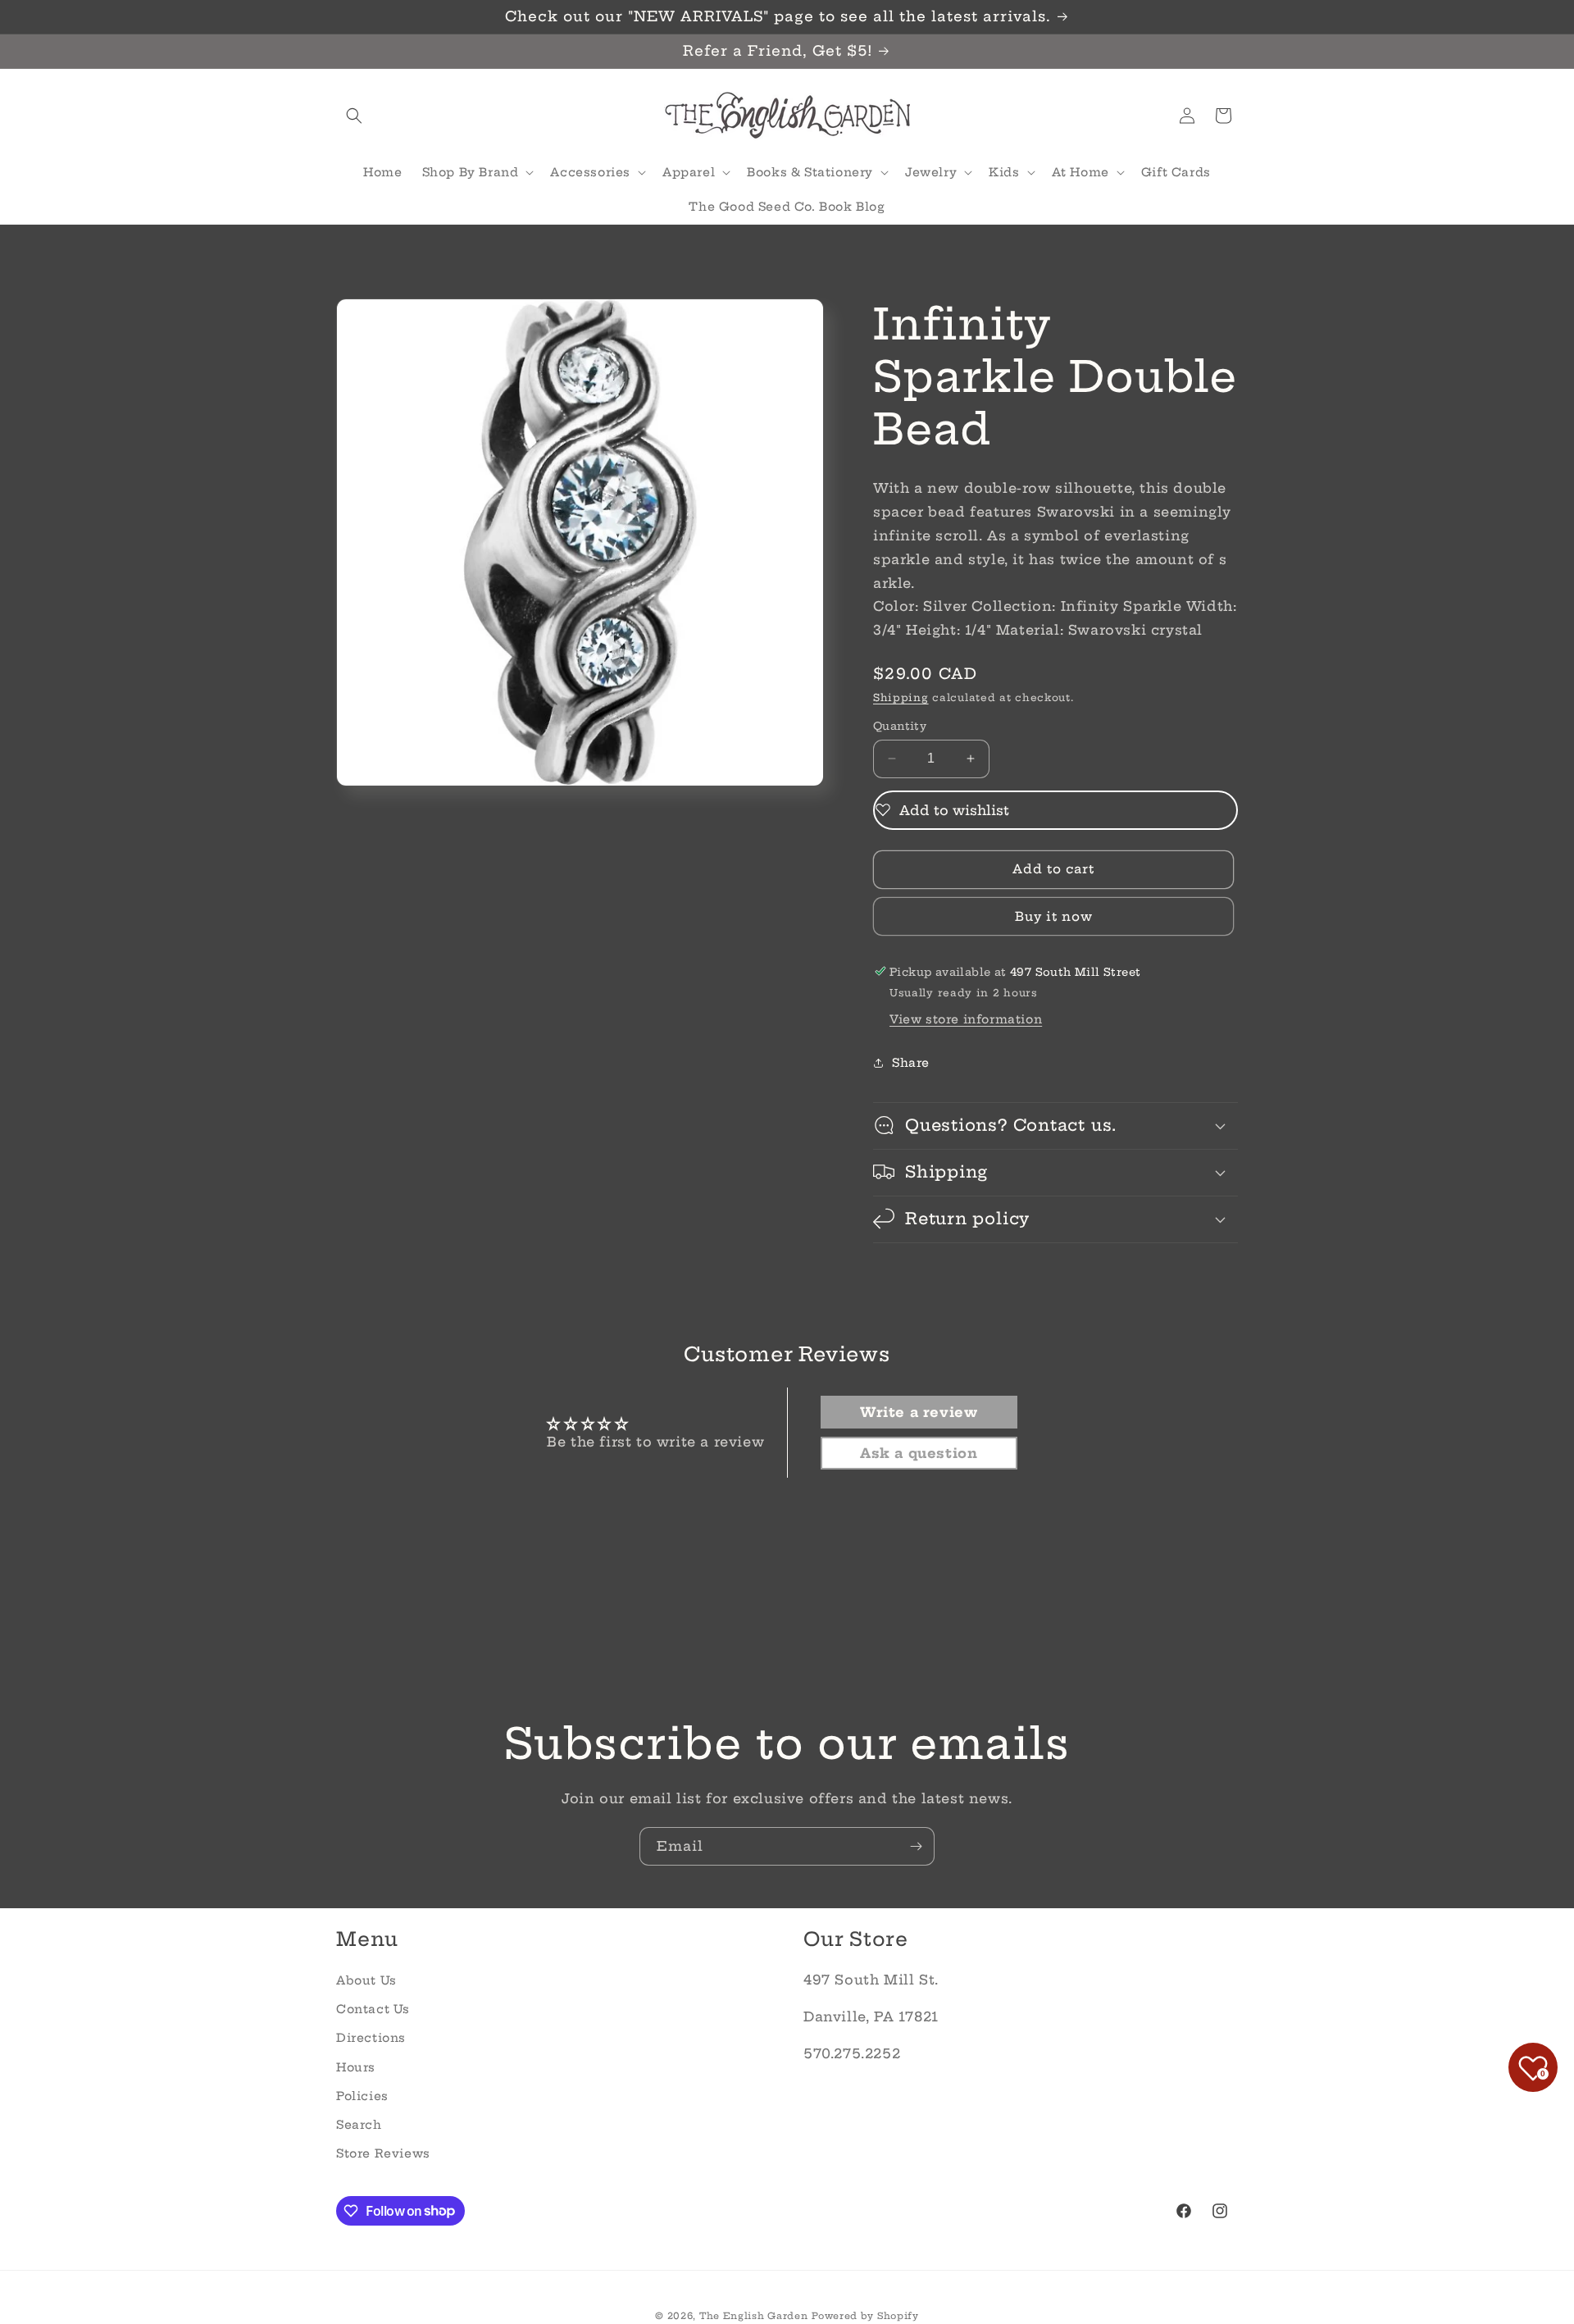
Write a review (919, 1413)
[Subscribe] (916, 1846)
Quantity (900, 726)
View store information (966, 1018)
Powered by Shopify (865, 2316)
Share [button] (911, 1063)
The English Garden (754, 2316)
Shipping (901, 697)
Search (359, 2124)
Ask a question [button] (919, 1454)
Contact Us (373, 2008)
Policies (362, 2095)
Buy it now (1054, 916)
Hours (356, 2067)
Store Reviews (383, 2153)
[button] (354, 116)
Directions (371, 2038)
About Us (366, 1980)
